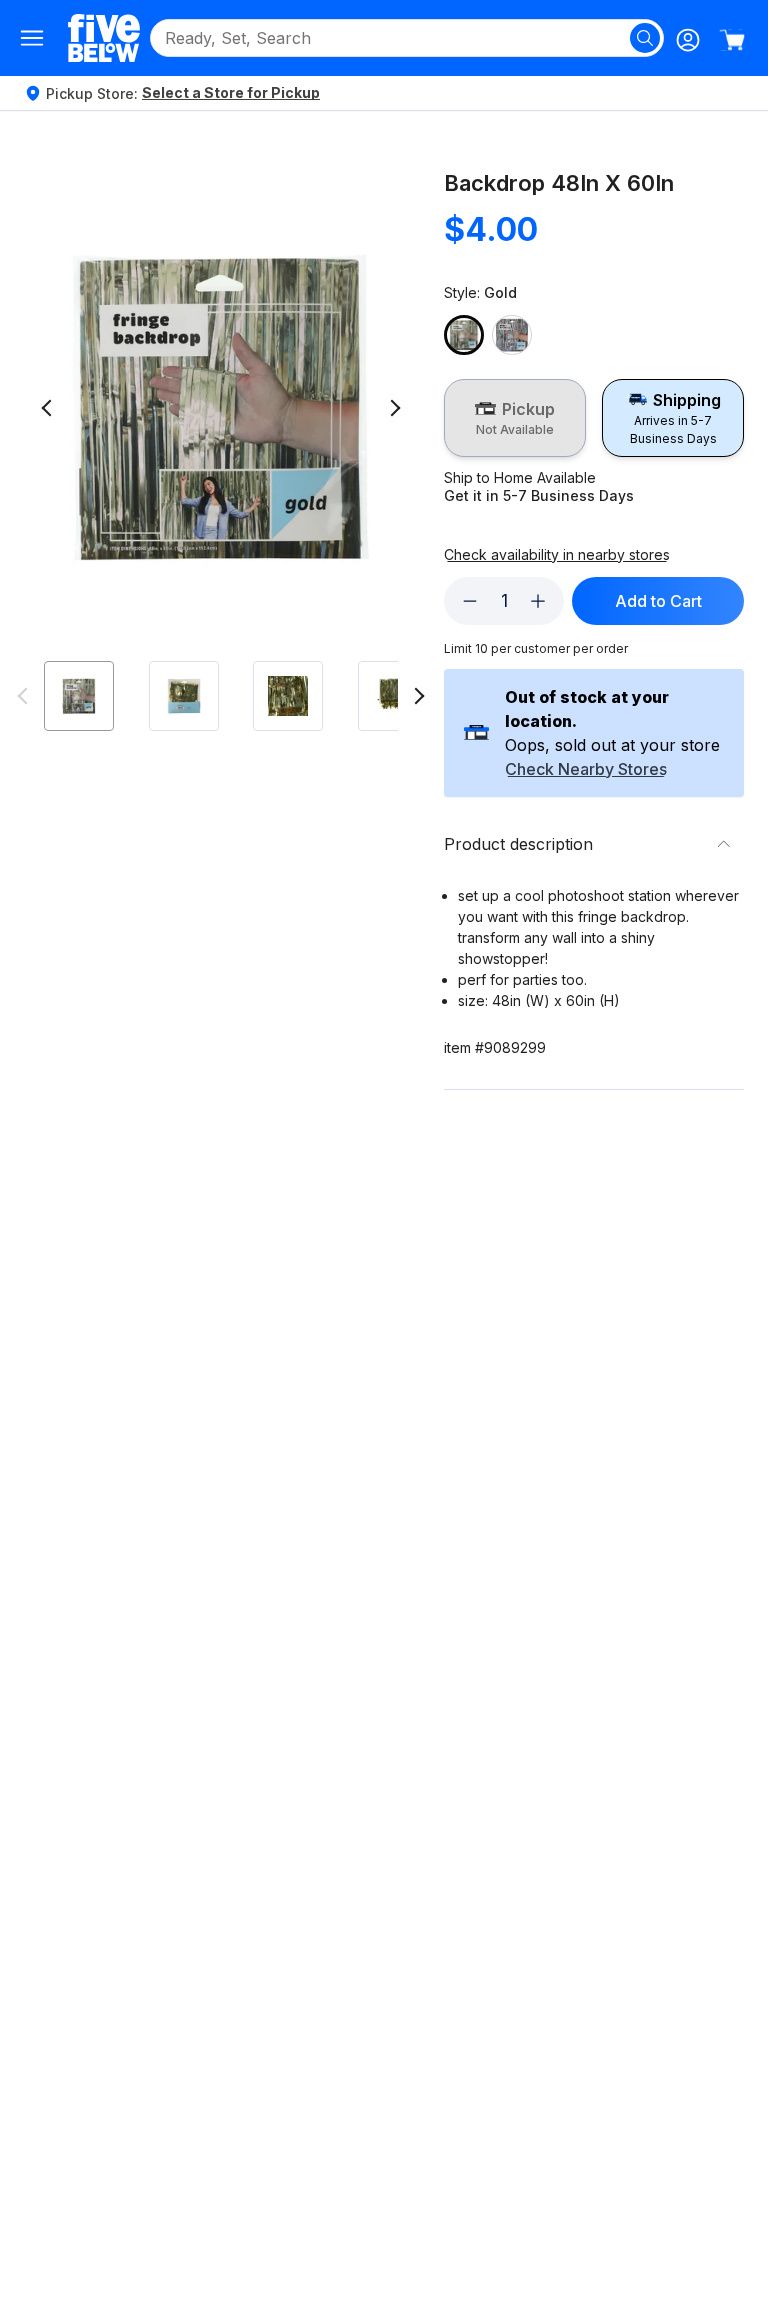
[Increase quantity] (538, 601)
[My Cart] (732, 40)
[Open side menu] (32, 38)
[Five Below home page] (104, 37)
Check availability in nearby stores (557, 555)
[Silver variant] (512, 335)
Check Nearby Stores (586, 770)
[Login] (688, 40)
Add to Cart (658, 601)
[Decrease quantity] (470, 601)
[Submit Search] (645, 38)
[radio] (515, 418)
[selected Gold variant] (464, 335)
